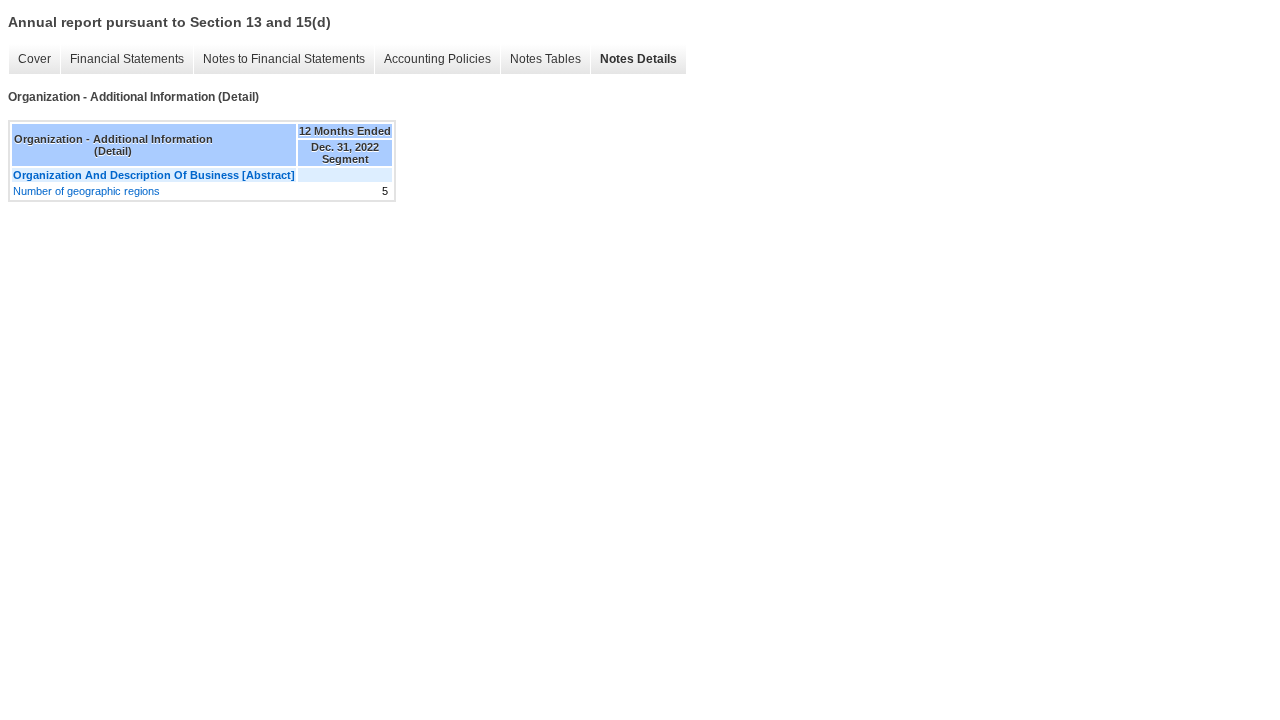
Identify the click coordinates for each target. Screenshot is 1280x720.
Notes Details (638, 59)
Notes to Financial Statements (284, 59)
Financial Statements (127, 59)
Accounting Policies (437, 59)
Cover (34, 59)
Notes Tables (545, 59)
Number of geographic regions (86, 191)
